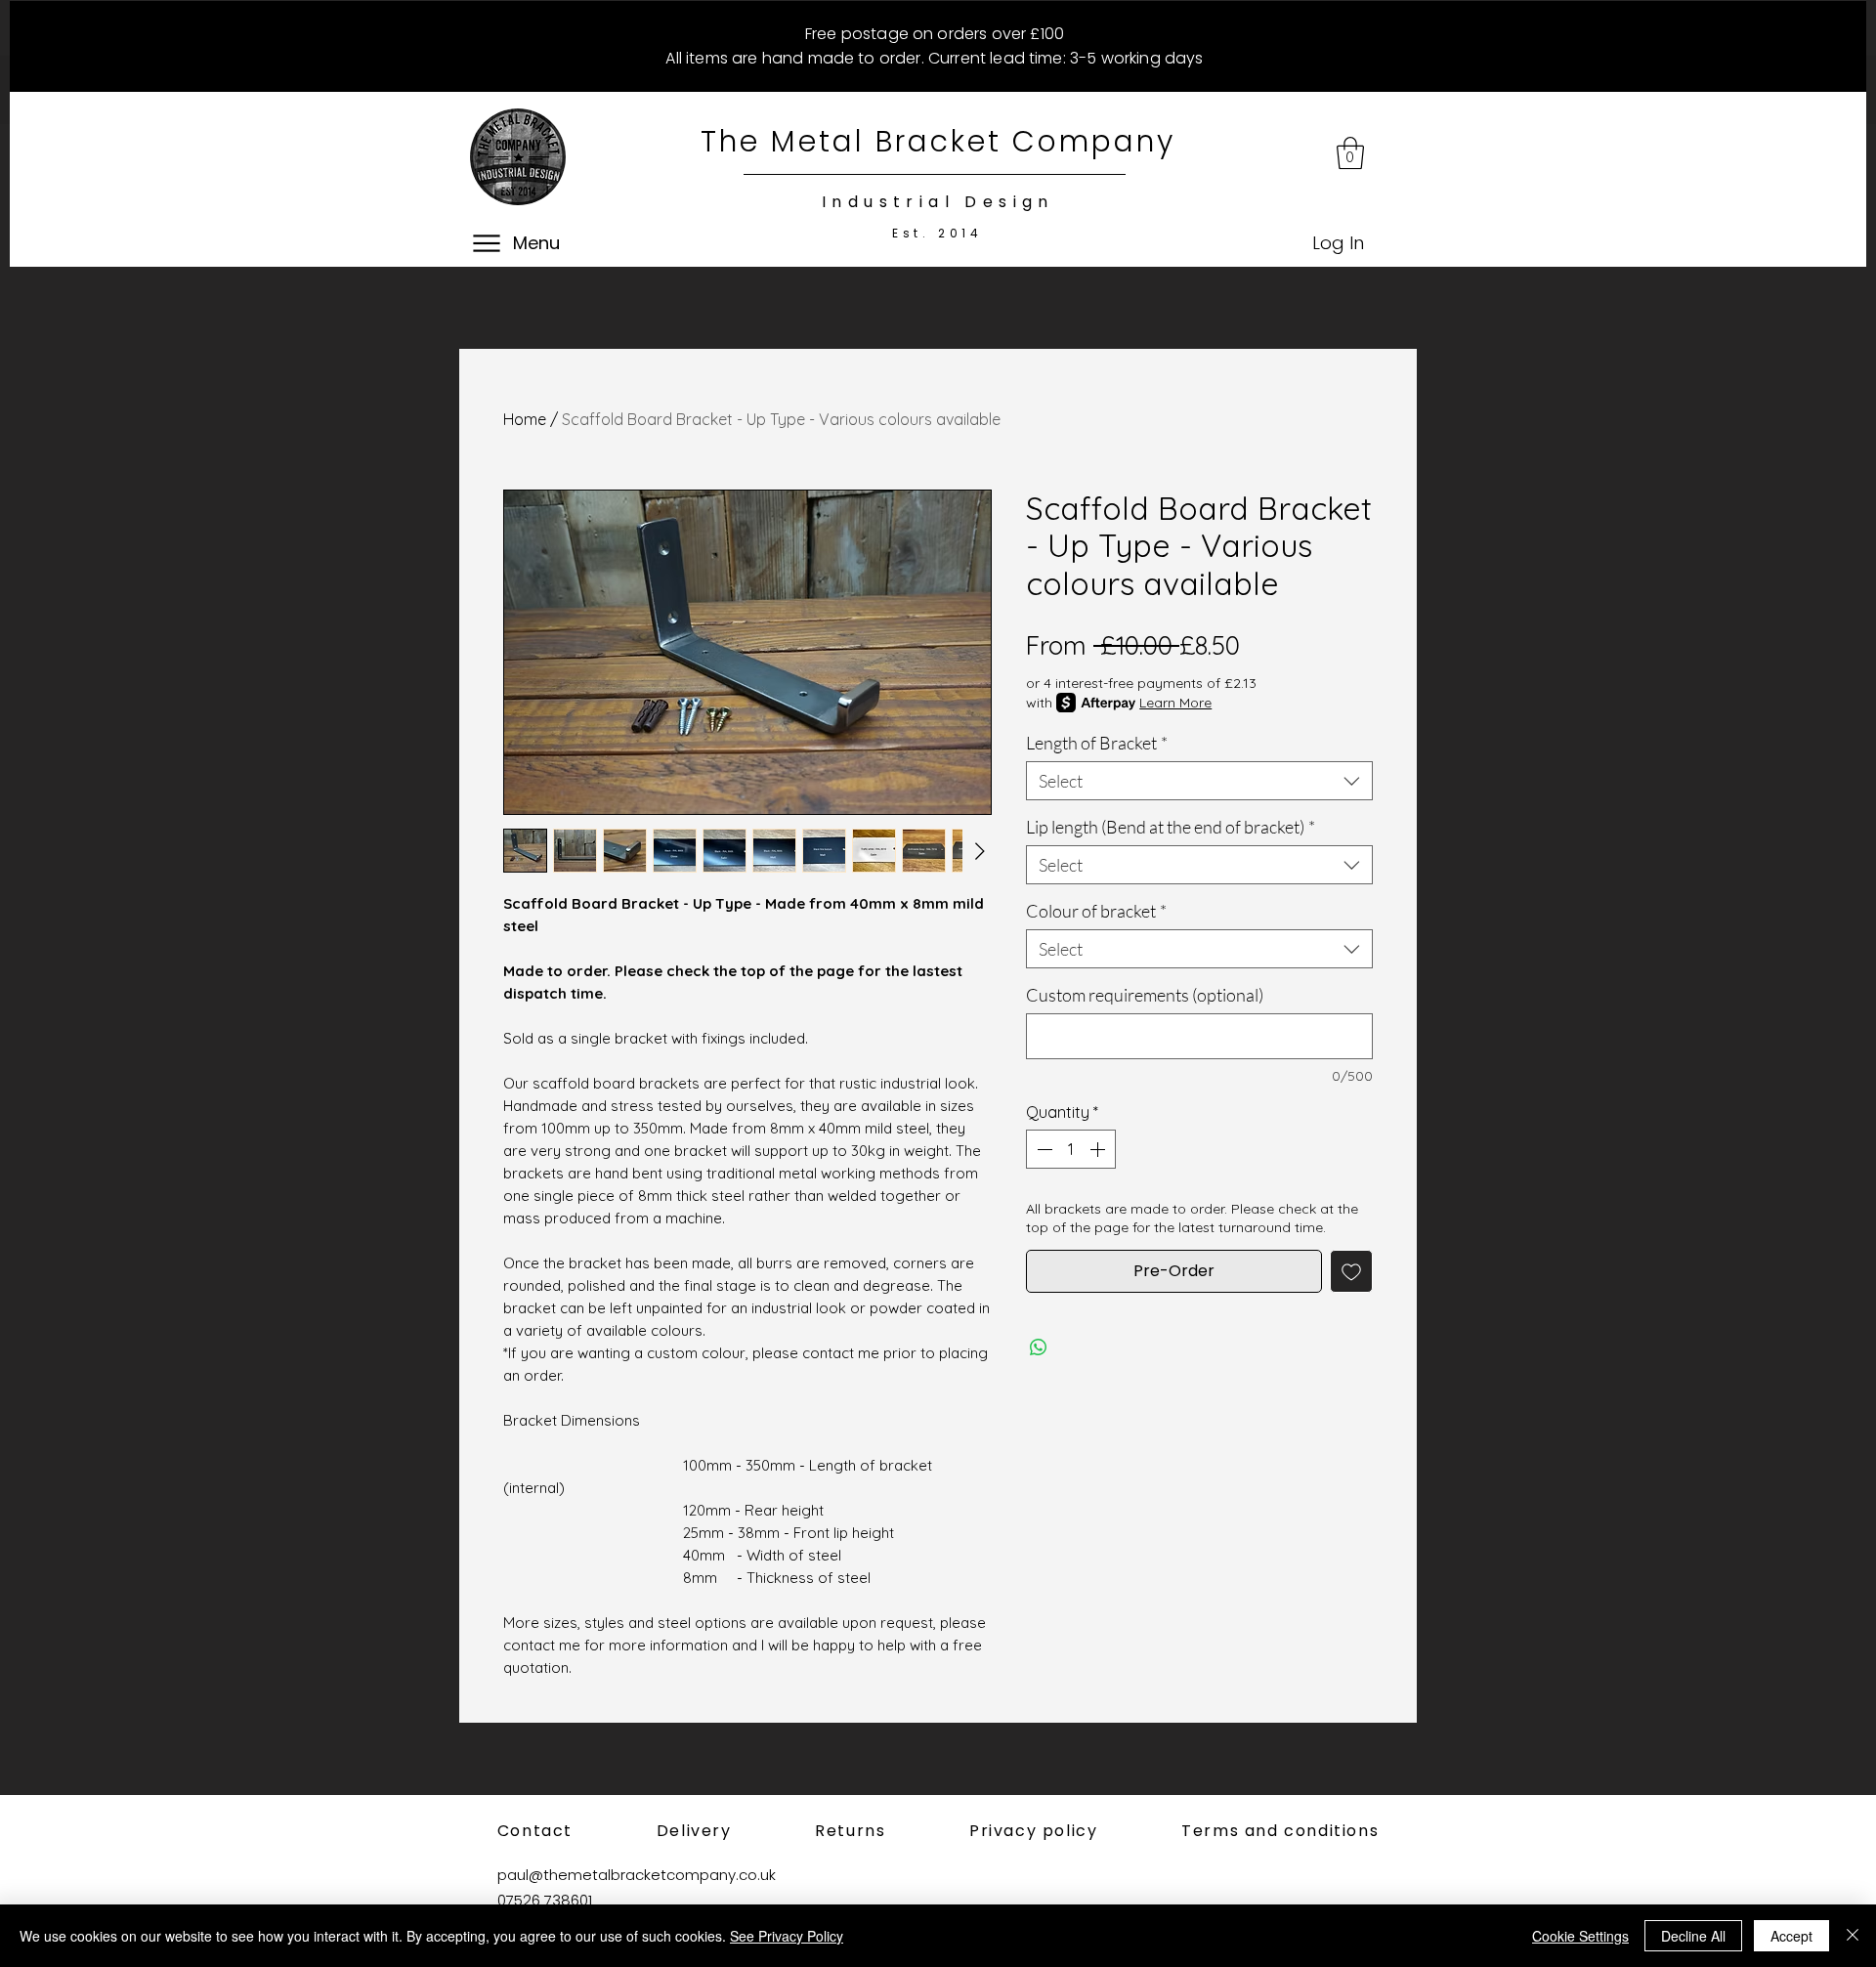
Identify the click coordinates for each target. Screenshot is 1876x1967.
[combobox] (1199, 781)
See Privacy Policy (787, 1936)
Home (525, 419)
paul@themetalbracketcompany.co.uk (637, 1875)
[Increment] (1099, 1149)
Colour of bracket (1096, 911)
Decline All (1693, 1936)
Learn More (1175, 703)
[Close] (1853, 1936)
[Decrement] (1043, 1149)
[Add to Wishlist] (1351, 1271)
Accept (1791, 1936)
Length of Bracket (1097, 743)
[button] (1350, 153)
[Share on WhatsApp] (1039, 1347)
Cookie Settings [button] (1580, 1936)
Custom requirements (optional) (1145, 995)
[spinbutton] (1071, 1149)
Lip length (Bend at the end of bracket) (1171, 827)
